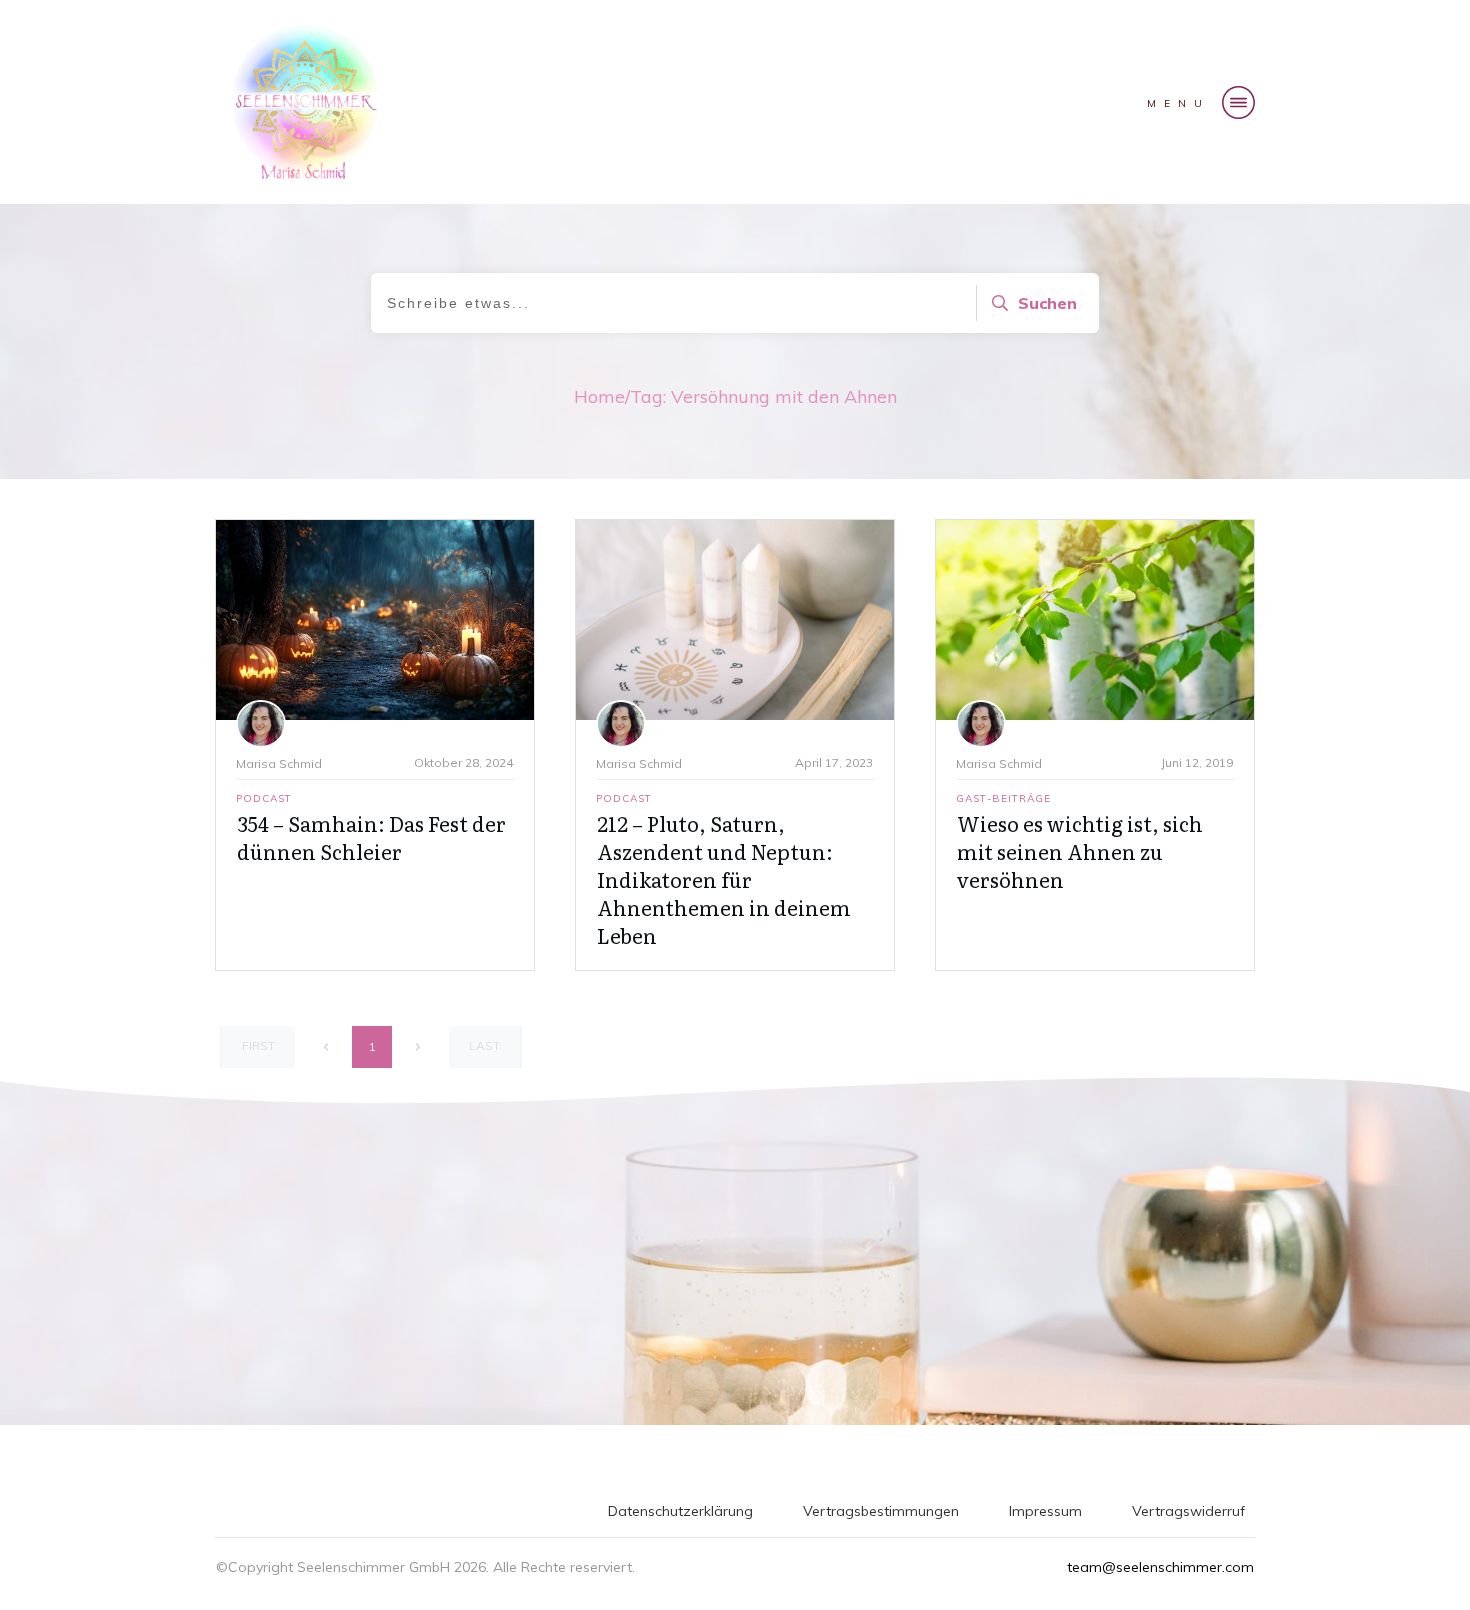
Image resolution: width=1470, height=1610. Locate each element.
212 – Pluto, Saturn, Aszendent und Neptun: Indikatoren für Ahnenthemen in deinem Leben (724, 879)
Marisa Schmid (279, 763)
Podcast (264, 798)
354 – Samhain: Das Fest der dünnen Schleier (371, 837)
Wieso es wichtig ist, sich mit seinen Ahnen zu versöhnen (1080, 851)
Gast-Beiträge (1003, 798)
